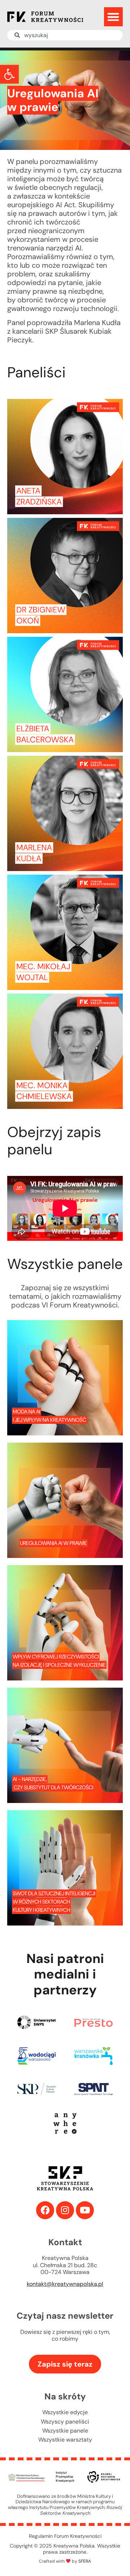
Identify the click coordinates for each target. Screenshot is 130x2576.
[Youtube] (85, 2210)
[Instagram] (65, 2210)
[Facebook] (45, 2210)
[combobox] (65, 35)
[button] (9, 74)
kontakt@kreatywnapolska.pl (65, 2284)
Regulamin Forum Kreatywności (65, 2536)
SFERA (85, 2561)
